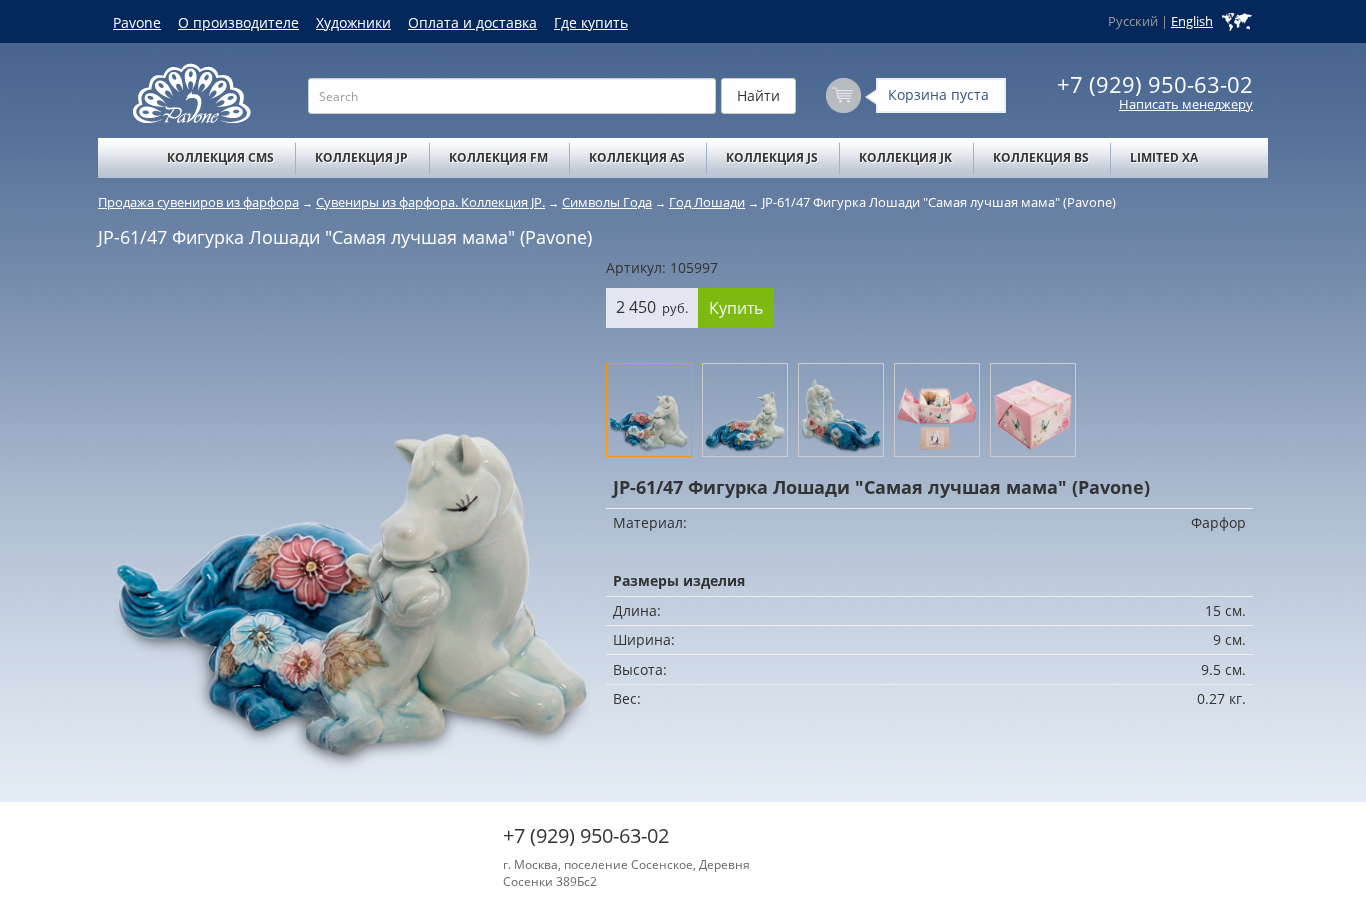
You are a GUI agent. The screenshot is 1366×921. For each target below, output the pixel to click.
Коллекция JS (772, 157)
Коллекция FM (498, 157)
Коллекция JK (905, 157)
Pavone (137, 22)
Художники (353, 22)
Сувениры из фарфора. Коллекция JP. (430, 202)
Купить (736, 308)
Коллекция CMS (220, 157)
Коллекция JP (361, 157)
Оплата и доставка (472, 22)
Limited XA (1164, 157)
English (1192, 21)
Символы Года (607, 202)
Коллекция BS (1041, 157)
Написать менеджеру (1186, 104)
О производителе (238, 22)
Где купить (591, 22)
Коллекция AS (637, 157)
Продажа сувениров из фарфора (198, 202)
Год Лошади (707, 202)
